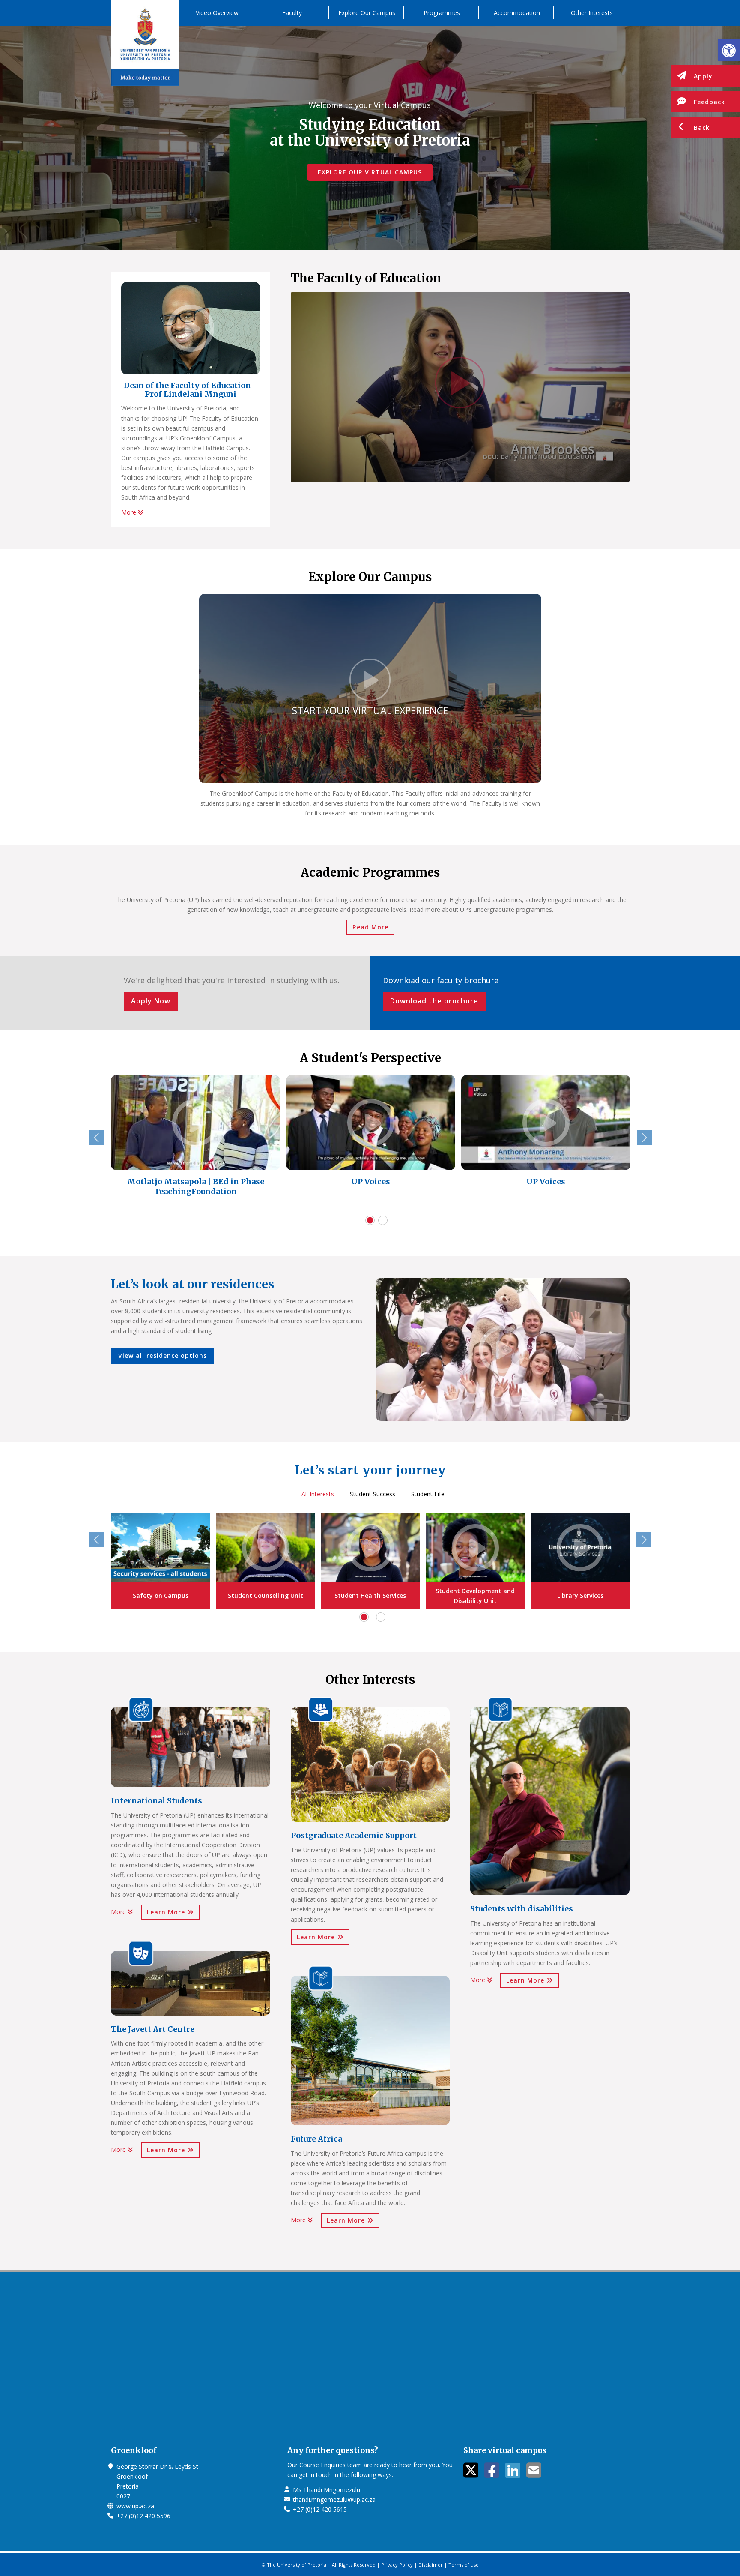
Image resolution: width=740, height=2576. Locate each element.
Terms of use (464, 2565)
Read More (370, 927)
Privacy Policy (397, 2565)
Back (702, 127)
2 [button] (383, 1220)
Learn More (167, 1912)
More (130, 512)
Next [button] (644, 1138)
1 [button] (370, 1220)
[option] (195, 1142)
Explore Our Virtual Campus (370, 172)
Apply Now (151, 1001)
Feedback (709, 102)
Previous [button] (96, 1138)
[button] (729, 50)
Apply (703, 76)
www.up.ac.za (135, 2506)
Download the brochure (434, 1001)
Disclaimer (431, 2565)
